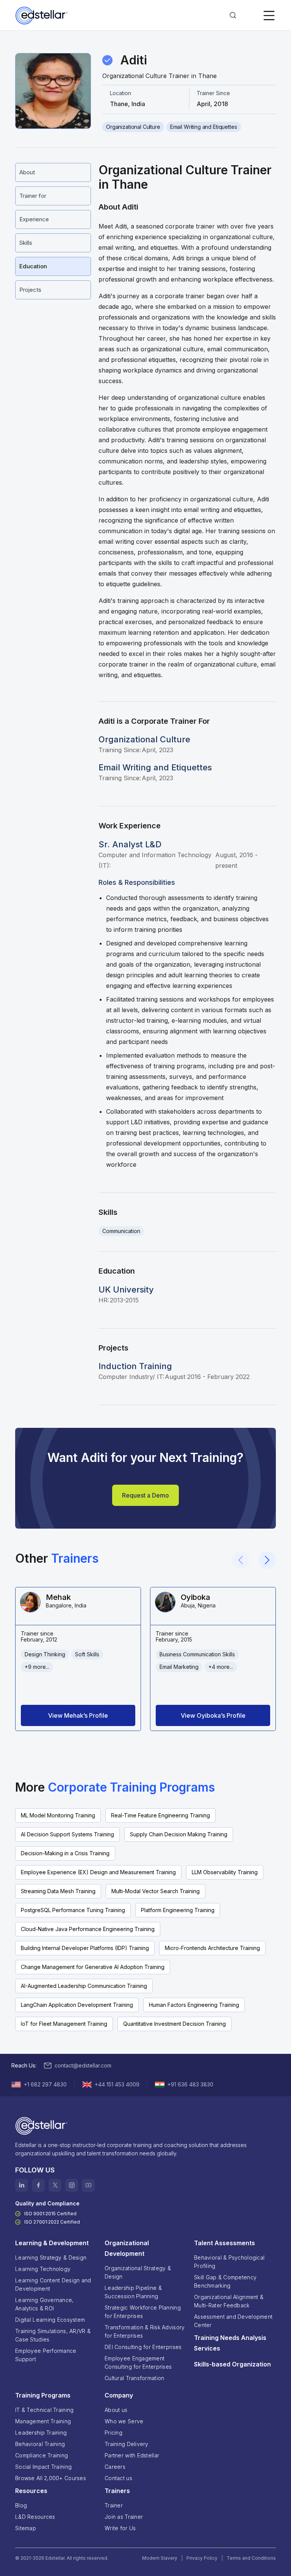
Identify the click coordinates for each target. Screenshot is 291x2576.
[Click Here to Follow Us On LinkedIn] (22, 2185)
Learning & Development (52, 2243)
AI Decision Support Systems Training (67, 1834)
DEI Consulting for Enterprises (143, 2347)
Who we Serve (124, 2421)
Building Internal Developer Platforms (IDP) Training (85, 1948)
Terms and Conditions (251, 2558)
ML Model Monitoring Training (58, 1815)
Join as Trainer (124, 2517)
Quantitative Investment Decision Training (174, 2024)
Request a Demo (145, 1495)
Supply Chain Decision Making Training (179, 1834)
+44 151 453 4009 (117, 2084)
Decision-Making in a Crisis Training (65, 1853)
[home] (42, 16)
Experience (34, 219)
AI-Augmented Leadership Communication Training (84, 1986)
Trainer (114, 2505)
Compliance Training (41, 2455)
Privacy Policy (202, 2558)
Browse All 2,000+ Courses (51, 2478)
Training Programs (43, 2395)
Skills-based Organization (232, 2364)
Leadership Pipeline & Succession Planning (133, 2292)
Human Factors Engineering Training (194, 2005)
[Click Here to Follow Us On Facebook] (38, 2185)
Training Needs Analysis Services (230, 2343)
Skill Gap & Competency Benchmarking (225, 2281)
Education (33, 266)
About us (116, 2410)
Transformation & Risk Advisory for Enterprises (145, 2331)
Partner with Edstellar (132, 2455)
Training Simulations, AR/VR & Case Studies (53, 2335)
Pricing (113, 2433)
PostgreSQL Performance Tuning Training (73, 1910)
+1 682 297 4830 (45, 2084)
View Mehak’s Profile (78, 1715)
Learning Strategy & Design (51, 2258)
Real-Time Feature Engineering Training (160, 1815)
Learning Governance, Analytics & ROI (45, 2304)
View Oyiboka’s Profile (213, 1715)
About (27, 172)
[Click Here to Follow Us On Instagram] (72, 2185)
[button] (233, 16)
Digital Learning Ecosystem (50, 2320)
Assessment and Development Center (233, 2321)
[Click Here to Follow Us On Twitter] (55, 2185)
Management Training (43, 2421)
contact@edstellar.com (83, 2065)
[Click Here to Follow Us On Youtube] (88, 2185)
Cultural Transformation (134, 2378)
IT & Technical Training (44, 2410)
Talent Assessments (225, 2243)
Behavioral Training (40, 2444)
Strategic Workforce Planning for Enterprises (143, 2312)
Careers (115, 2467)
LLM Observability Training (225, 1872)
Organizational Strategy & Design (138, 2272)
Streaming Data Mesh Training (58, 1891)
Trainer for (33, 196)
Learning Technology (43, 2269)
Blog (21, 2505)
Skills (26, 243)
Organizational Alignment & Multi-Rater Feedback (229, 2301)
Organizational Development (127, 2248)
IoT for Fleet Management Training (64, 2024)
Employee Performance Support (46, 2355)
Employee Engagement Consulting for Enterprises (138, 2362)
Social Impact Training (43, 2467)
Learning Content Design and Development (53, 2284)
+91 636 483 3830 (190, 2084)
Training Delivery (127, 2444)
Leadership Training (41, 2433)
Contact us (118, 2478)
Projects (30, 290)
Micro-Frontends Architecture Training (212, 1948)
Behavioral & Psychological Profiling (229, 2262)
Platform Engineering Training (178, 1910)
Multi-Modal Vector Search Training (156, 1891)
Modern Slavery (160, 2558)
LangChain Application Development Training (77, 2005)
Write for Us (120, 2528)
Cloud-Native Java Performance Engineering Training (88, 1929)
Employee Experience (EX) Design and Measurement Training (98, 1872)
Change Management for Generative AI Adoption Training (93, 1967)
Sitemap (26, 2528)
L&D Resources (35, 2517)
